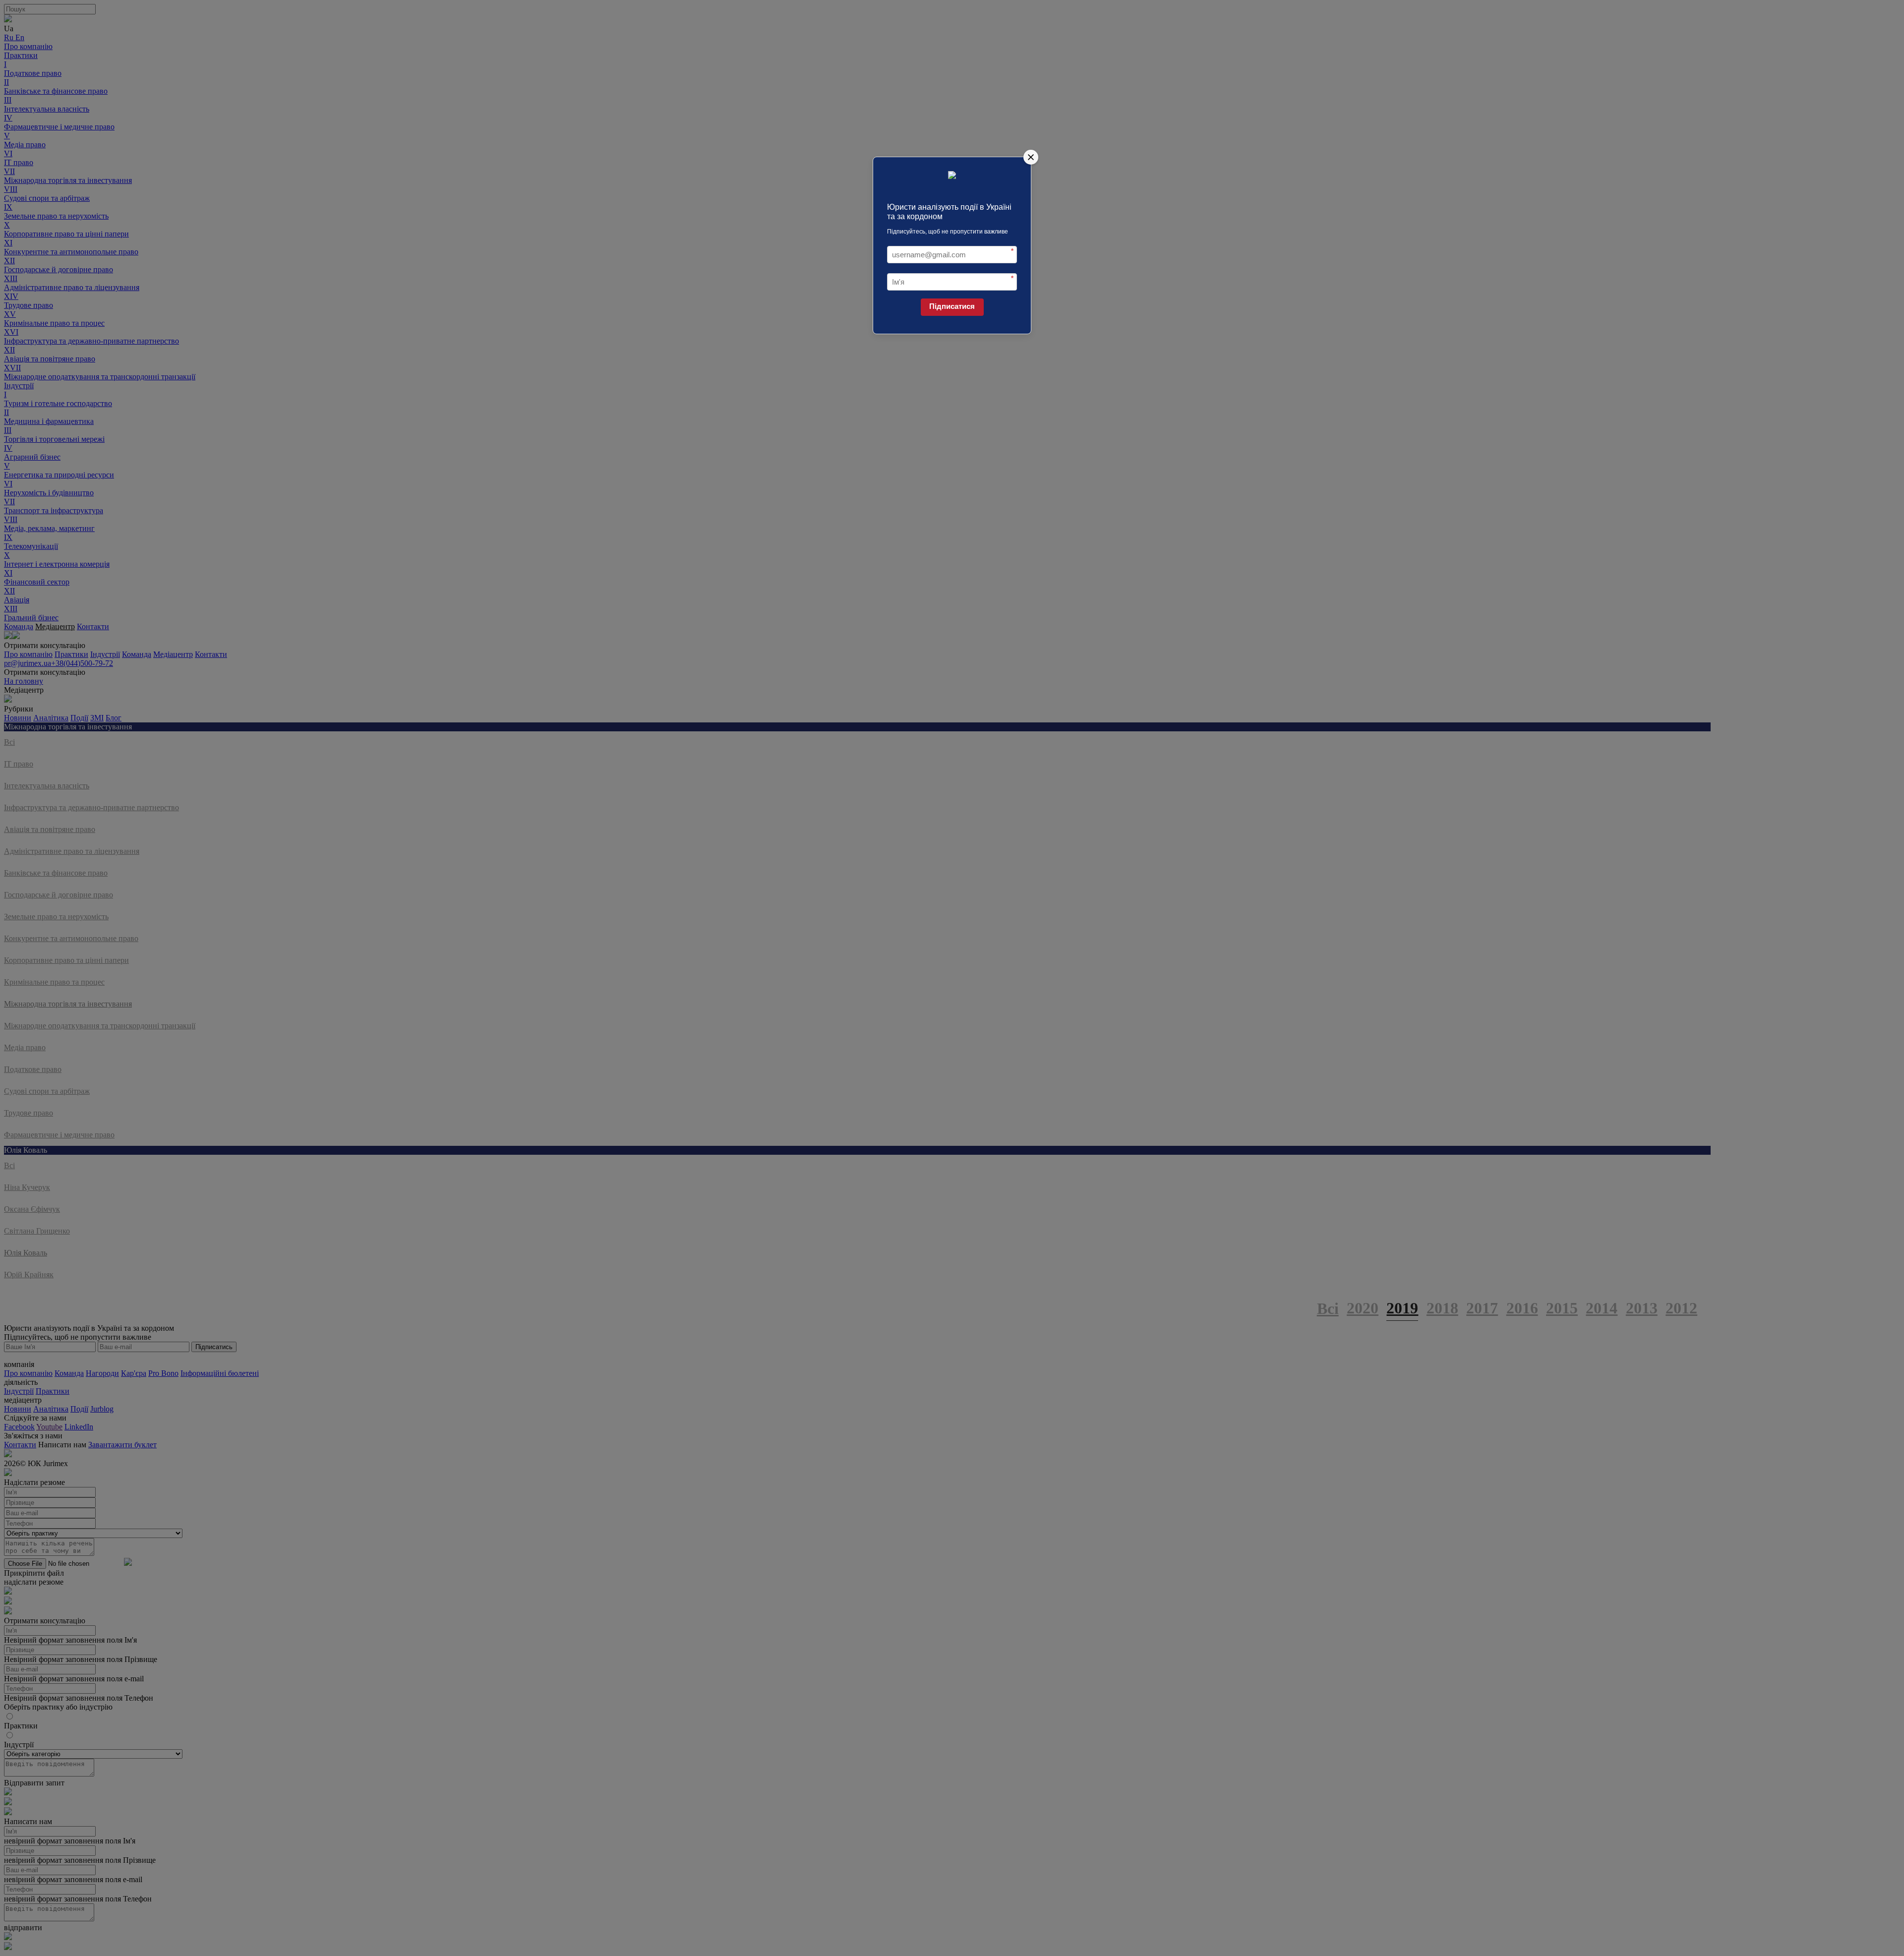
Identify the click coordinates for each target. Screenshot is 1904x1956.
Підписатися (952, 306)
